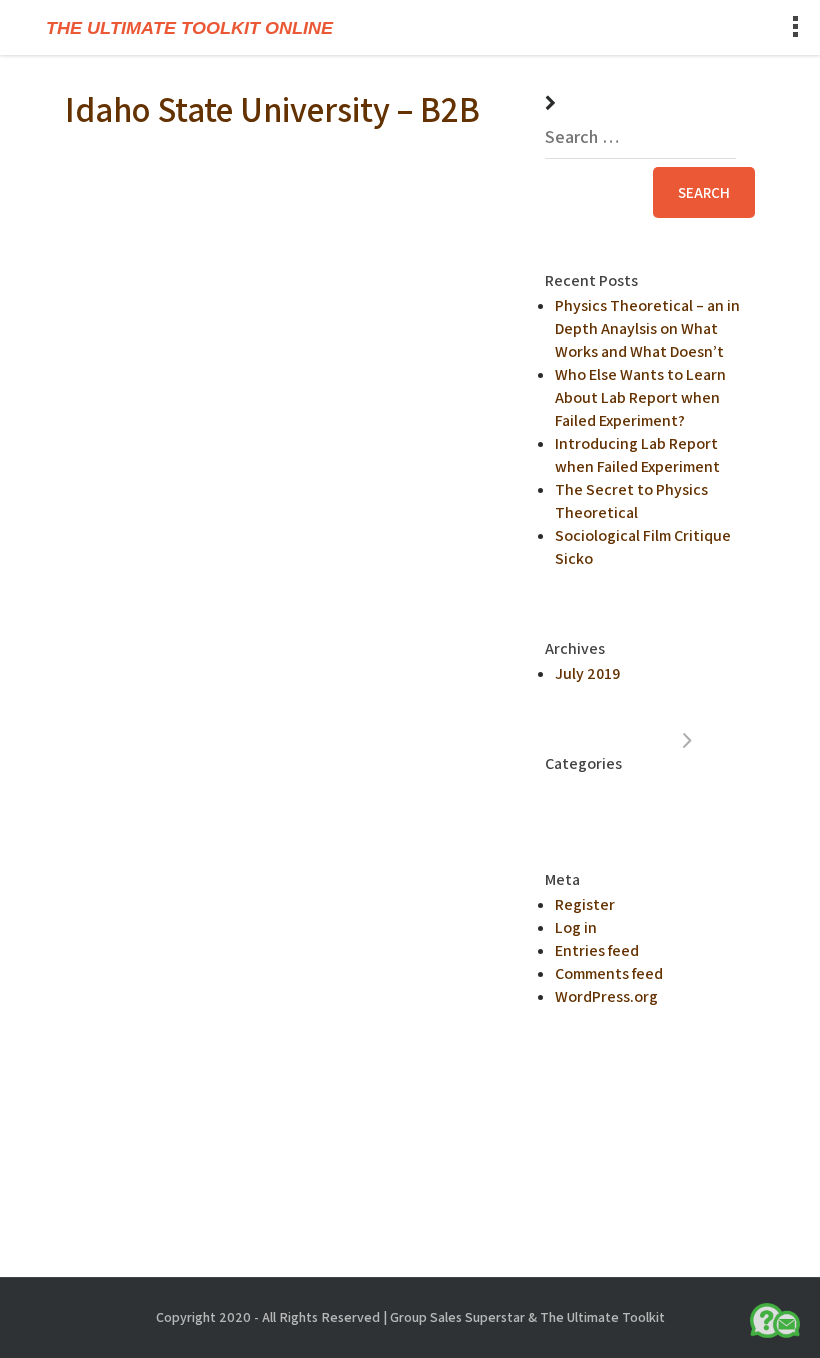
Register (585, 904)
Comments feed (609, 973)
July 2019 (587, 673)
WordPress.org (606, 996)
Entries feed (597, 950)
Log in (576, 927)
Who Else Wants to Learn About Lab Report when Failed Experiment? (640, 397)
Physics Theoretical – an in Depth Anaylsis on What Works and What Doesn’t (647, 328)
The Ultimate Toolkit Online (189, 28)
